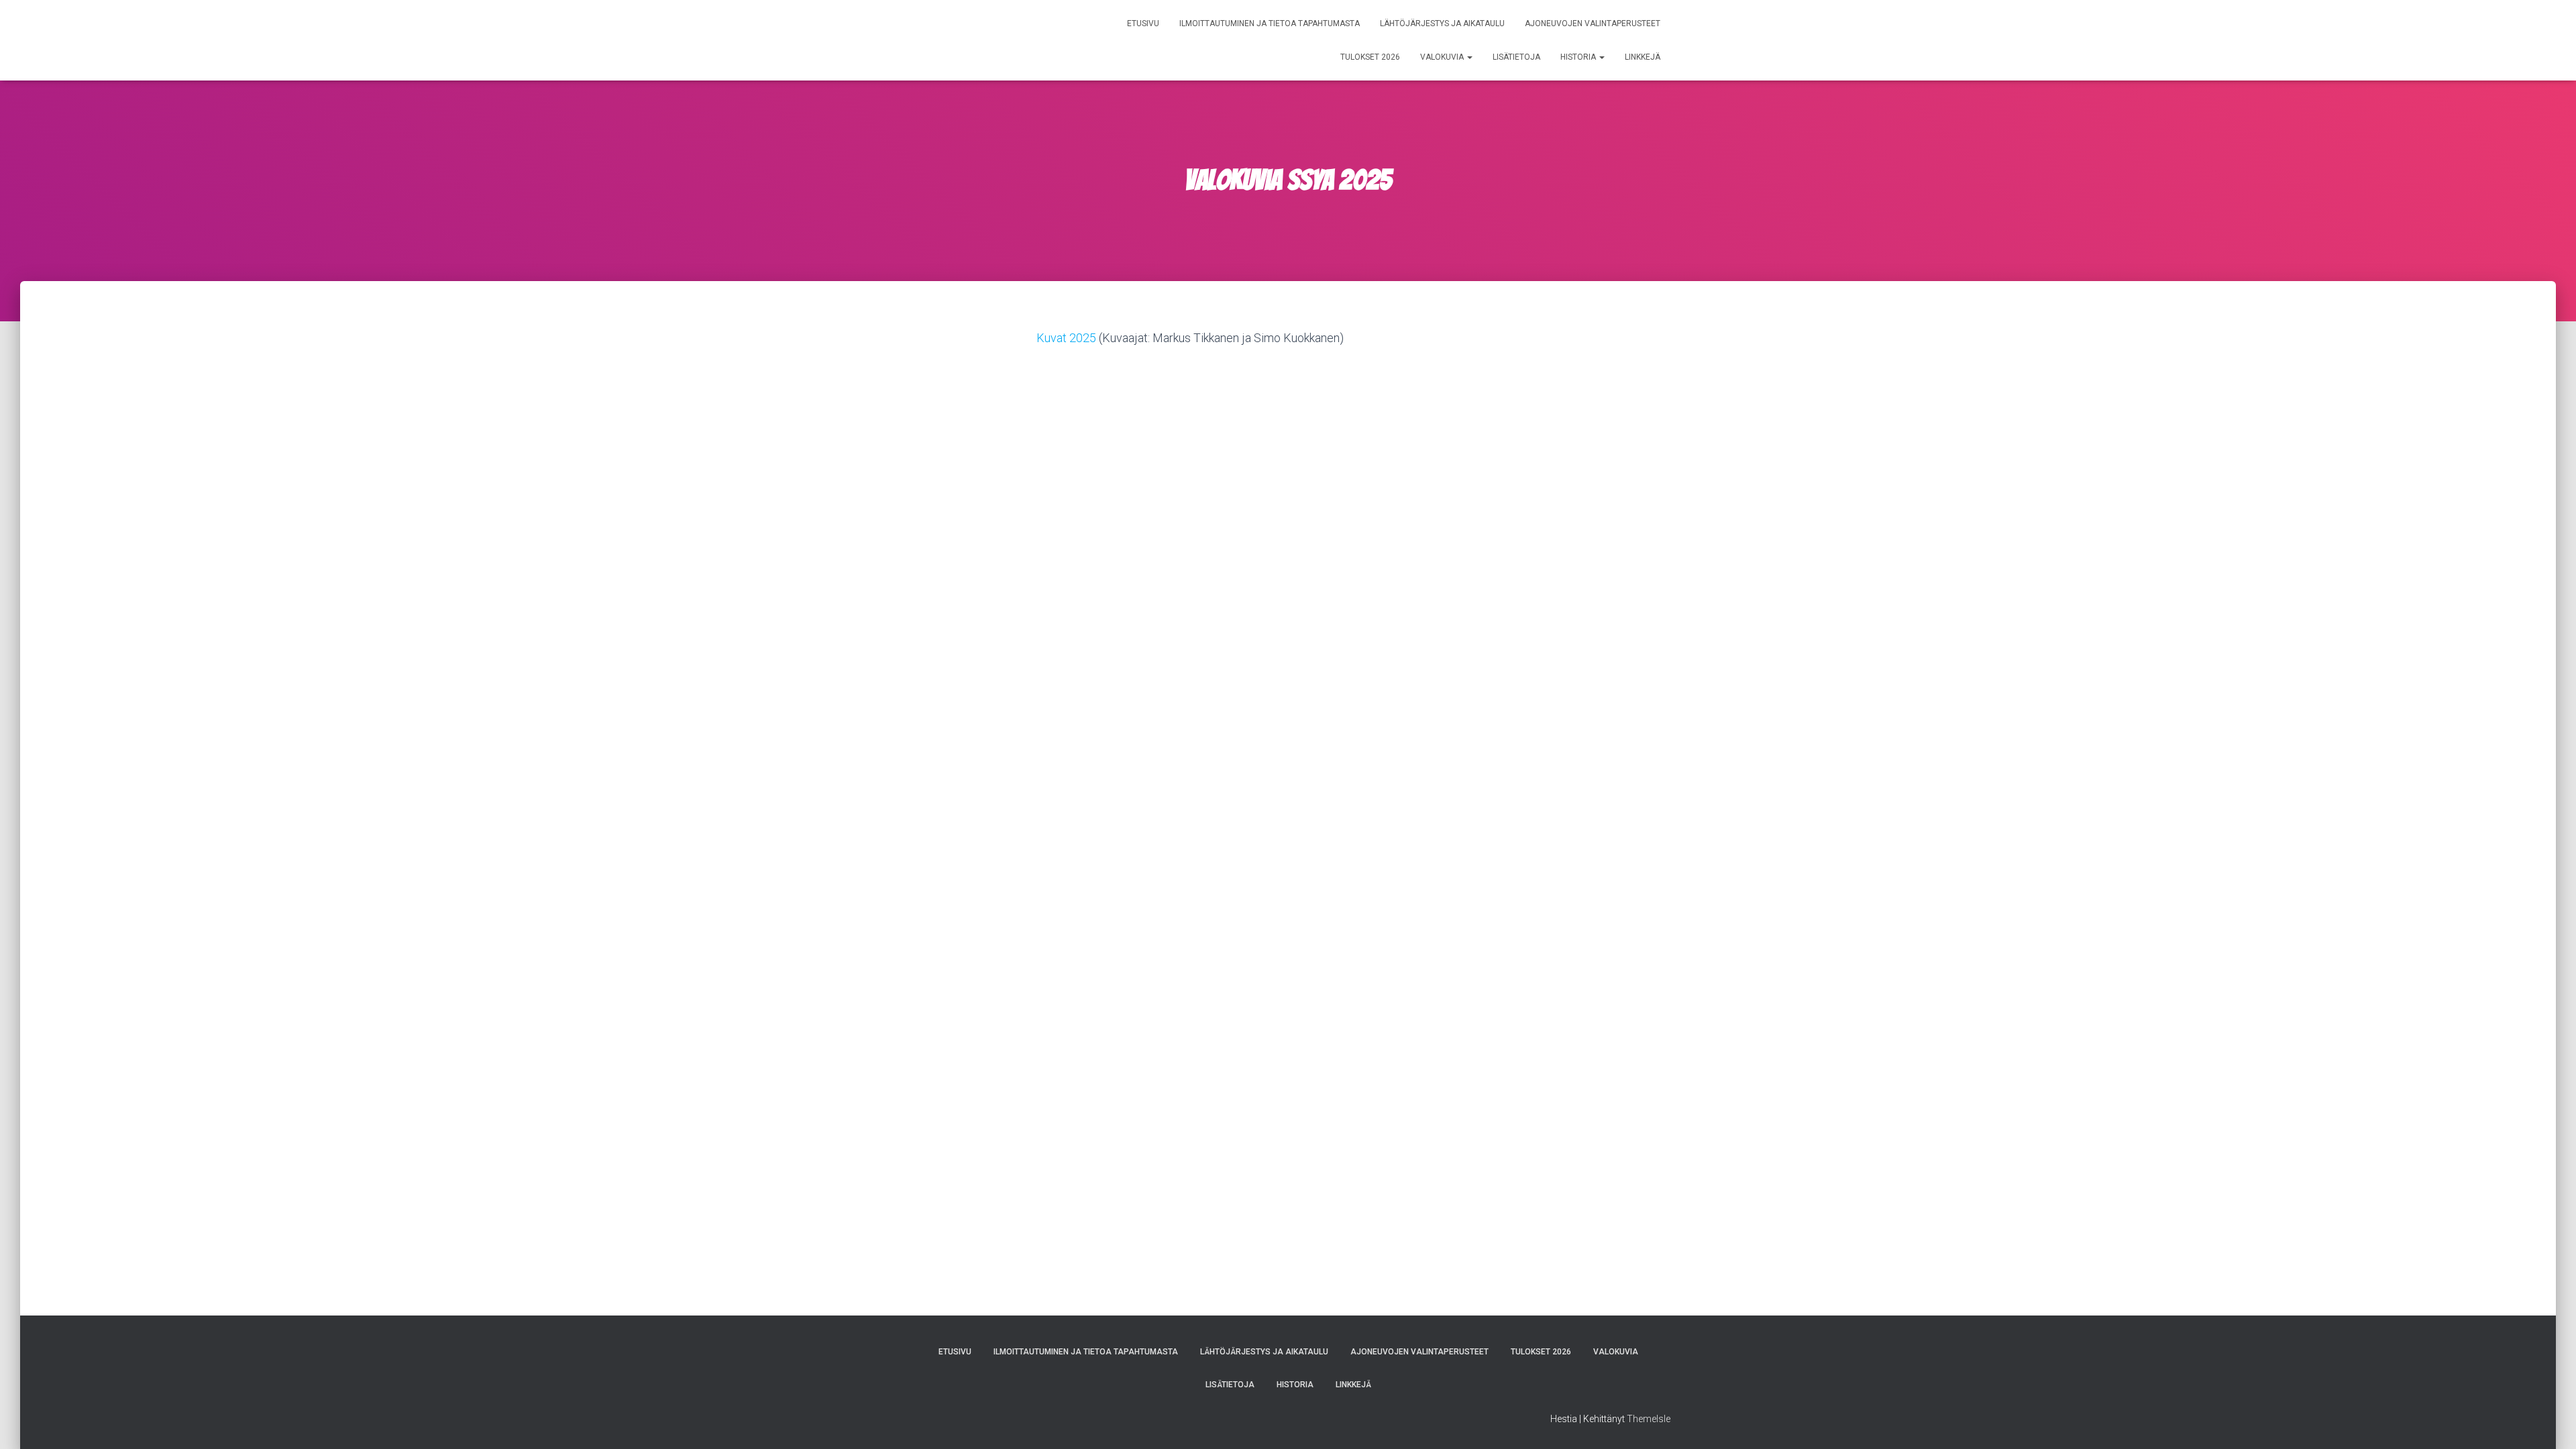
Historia (1579, 57)
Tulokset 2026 (1370, 57)
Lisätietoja (1516, 57)
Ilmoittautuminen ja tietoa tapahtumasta (1270, 23)
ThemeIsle (1649, 1419)
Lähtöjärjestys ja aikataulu (1442, 23)
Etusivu (1143, 23)
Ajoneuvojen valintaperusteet (1593, 23)
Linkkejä (1643, 57)
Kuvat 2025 (1066, 338)
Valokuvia (1443, 57)
